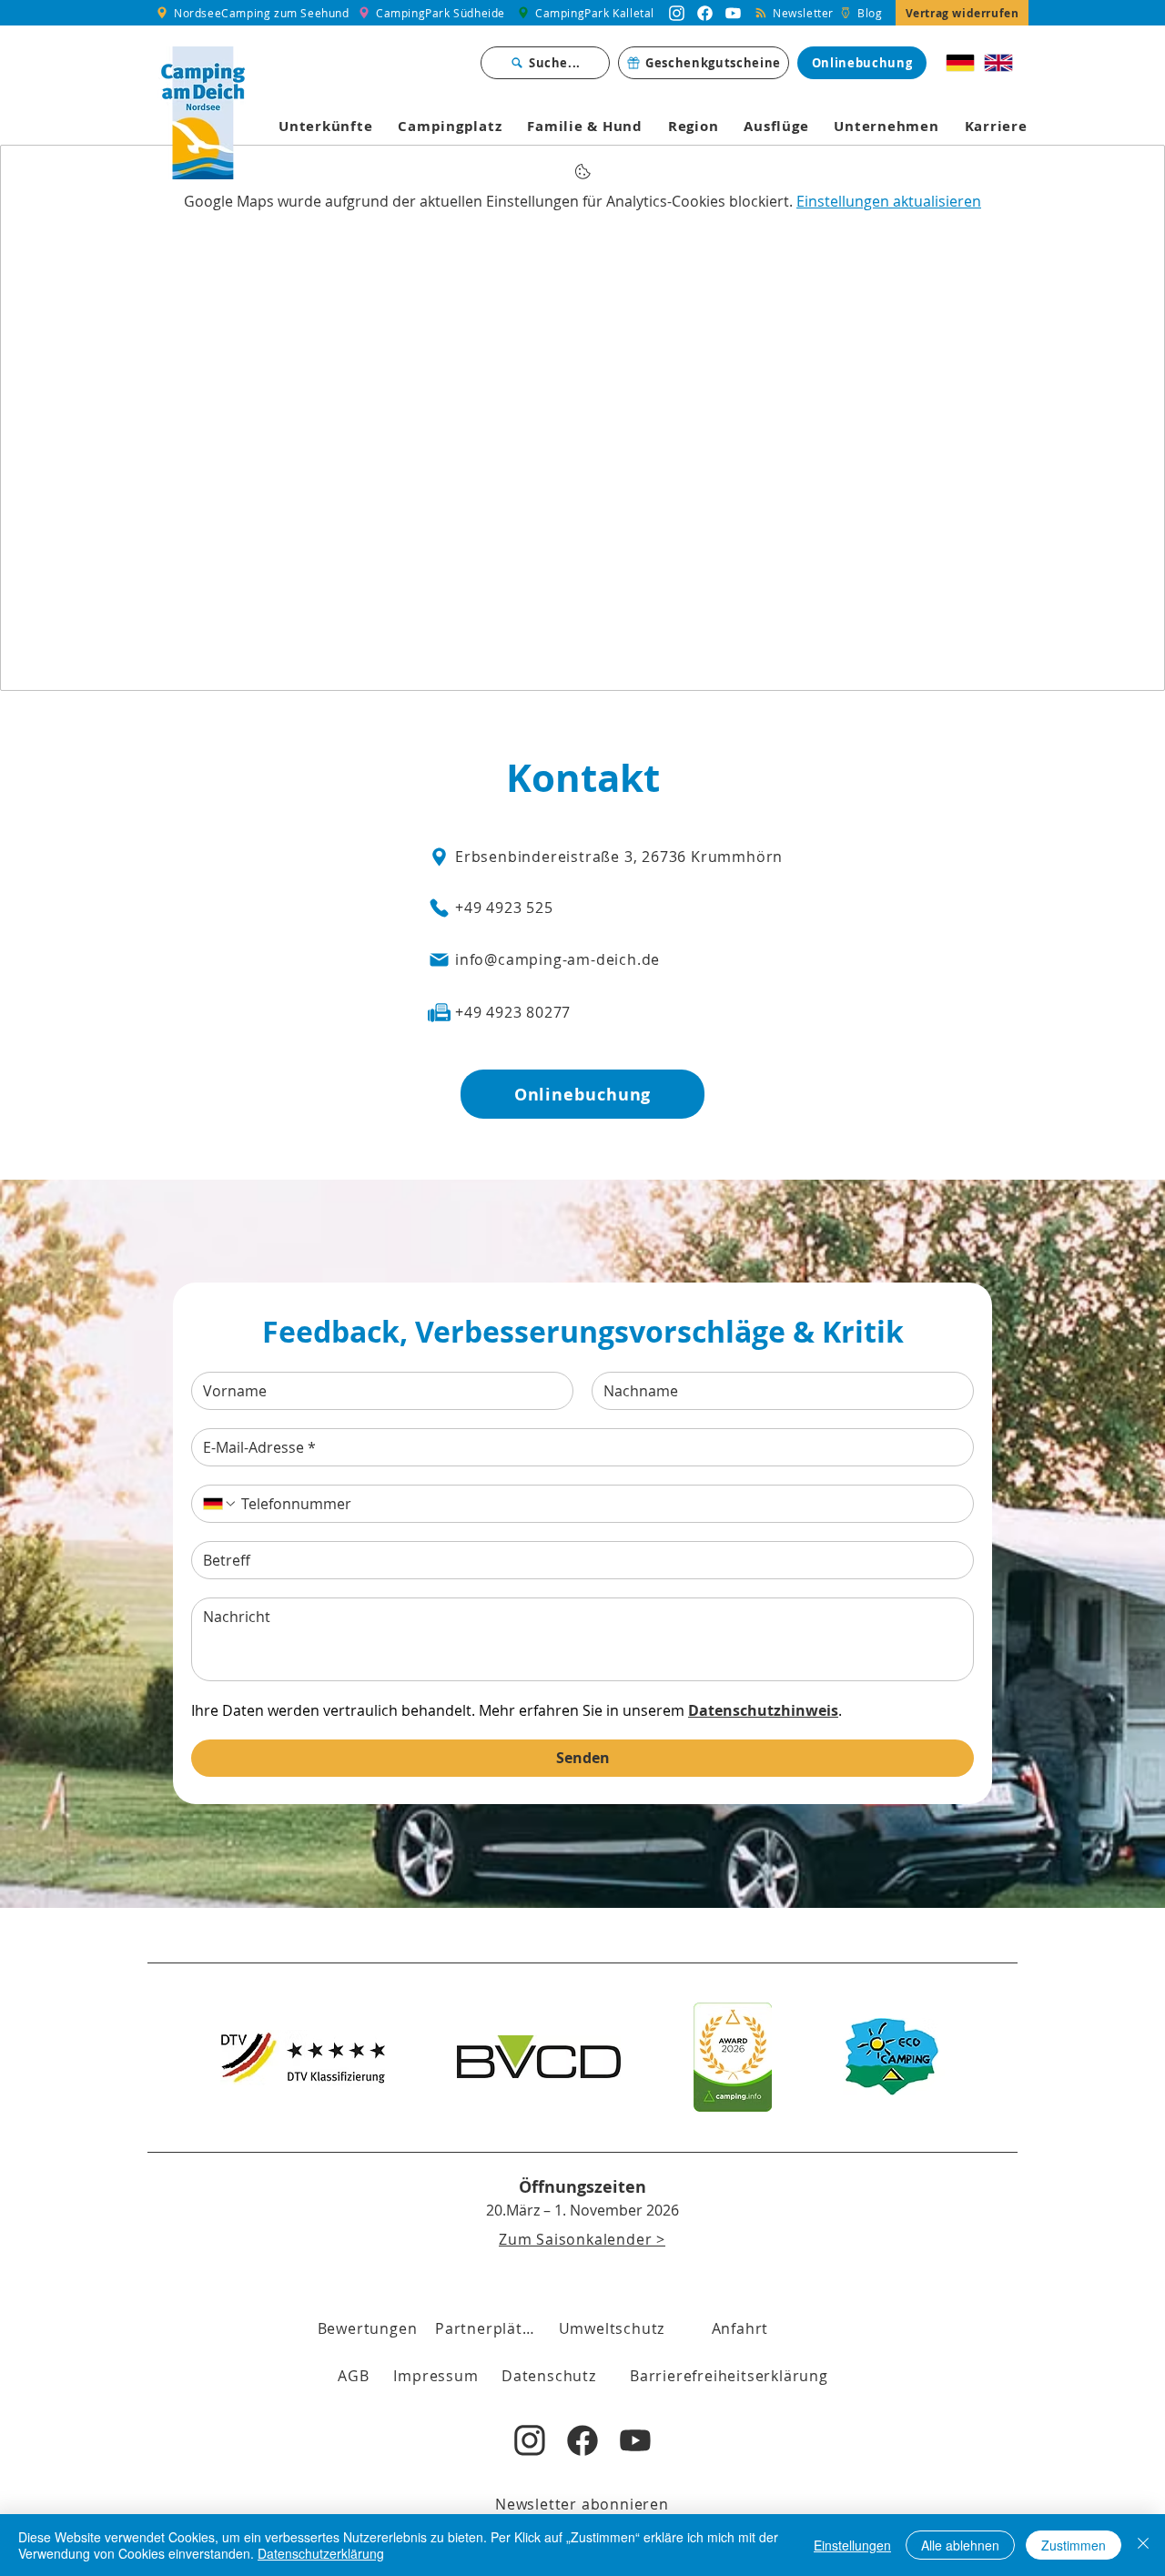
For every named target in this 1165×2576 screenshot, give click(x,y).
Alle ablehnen (960, 2545)
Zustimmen (1074, 2545)
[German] (961, 63)
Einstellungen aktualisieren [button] (889, 201)
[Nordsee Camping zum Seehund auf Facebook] (705, 13)
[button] (354, 2376)
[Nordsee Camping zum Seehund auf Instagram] (677, 13)
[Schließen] (1143, 2545)
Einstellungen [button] (852, 2545)
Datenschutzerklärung (321, 2553)
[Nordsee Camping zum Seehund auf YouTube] (733, 13)
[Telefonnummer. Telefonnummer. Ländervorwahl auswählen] (220, 1504)
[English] (998, 63)
